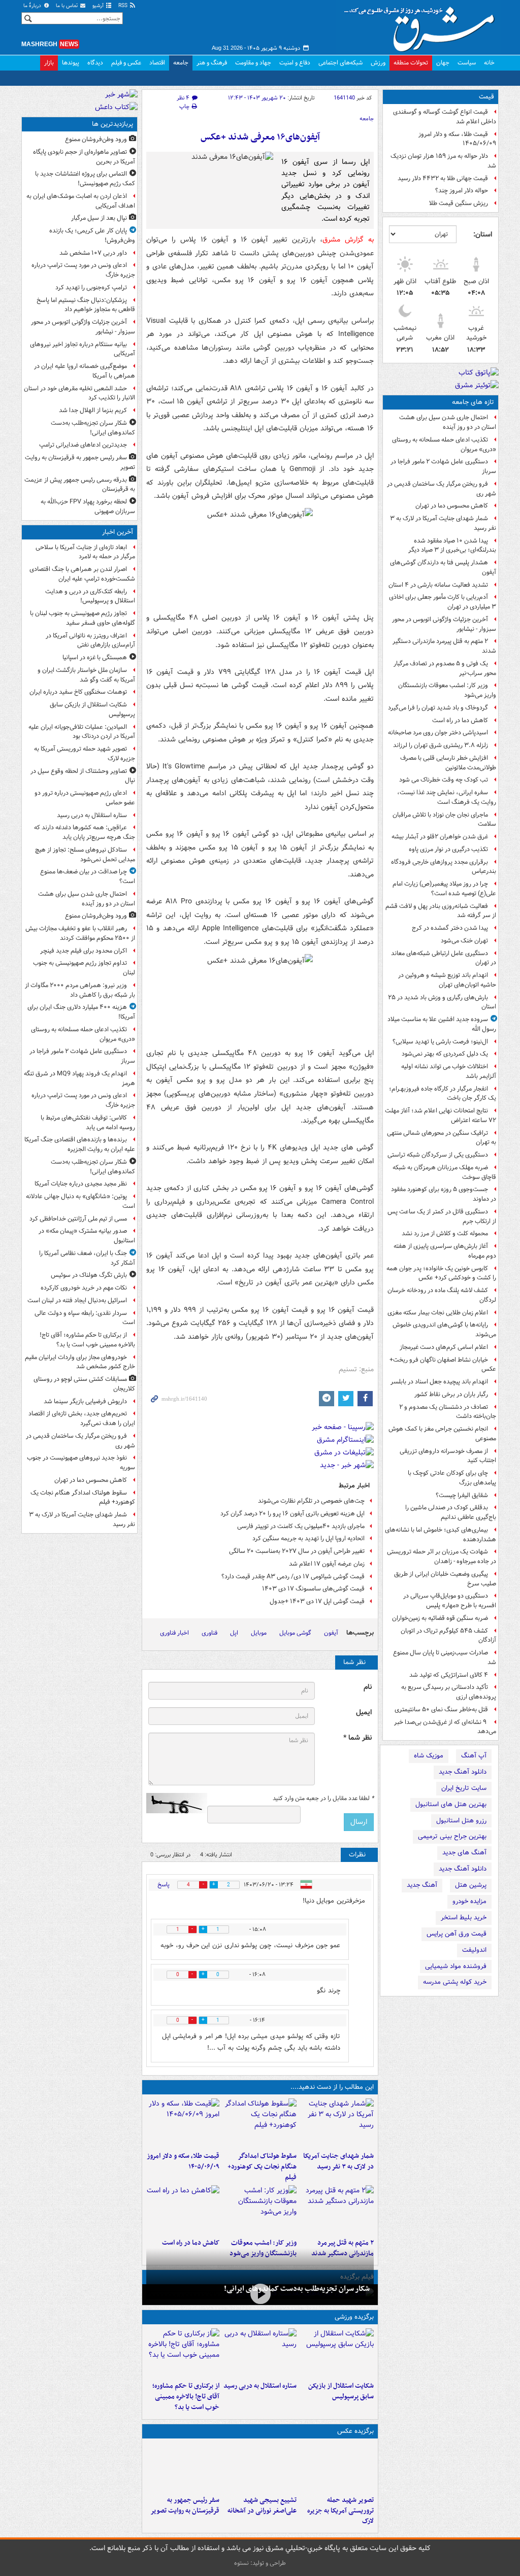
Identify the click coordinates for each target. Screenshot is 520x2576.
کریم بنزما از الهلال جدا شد (93, 410)
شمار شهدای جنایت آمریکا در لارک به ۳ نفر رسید (443, 523)
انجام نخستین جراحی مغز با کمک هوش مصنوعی (442, 1434)
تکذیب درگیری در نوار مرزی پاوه (448, 849)
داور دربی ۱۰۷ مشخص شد (93, 253)
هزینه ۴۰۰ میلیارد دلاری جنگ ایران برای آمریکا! (81, 1012)
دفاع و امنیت (295, 63)
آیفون (331, 1633)
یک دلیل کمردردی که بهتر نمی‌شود (445, 1054)
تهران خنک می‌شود (464, 941)
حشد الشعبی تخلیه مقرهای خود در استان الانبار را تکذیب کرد (79, 393)
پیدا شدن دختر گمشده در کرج (450, 928)
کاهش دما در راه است (460, 720)
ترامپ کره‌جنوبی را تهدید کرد (91, 287)
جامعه (181, 63)
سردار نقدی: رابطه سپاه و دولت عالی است (85, 1318)
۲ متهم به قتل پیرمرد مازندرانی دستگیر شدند (444, 646)
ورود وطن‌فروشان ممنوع (96, 139)
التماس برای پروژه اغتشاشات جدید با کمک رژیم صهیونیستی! (85, 179)
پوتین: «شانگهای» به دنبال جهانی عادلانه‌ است (80, 1201)
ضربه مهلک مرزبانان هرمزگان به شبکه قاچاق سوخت (444, 1172)
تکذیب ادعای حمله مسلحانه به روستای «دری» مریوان (444, 445)
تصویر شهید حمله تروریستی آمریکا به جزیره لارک (340, 2511)
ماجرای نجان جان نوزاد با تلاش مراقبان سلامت (444, 820)
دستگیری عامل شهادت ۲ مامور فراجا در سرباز (443, 466)
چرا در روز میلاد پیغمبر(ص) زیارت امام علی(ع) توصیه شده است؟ (444, 889)
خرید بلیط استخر (464, 1918)
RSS (124, 6)
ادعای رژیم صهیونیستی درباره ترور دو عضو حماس (85, 798)
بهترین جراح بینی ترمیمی (452, 1836)
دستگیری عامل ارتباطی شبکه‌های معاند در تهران (444, 958)
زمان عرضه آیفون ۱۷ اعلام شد (327, 1564)
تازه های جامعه (473, 402)
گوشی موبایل (295, 1633)
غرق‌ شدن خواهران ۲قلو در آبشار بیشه (440, 837)
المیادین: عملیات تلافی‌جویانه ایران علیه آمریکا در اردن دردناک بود (82, 732)
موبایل (259, 1633)
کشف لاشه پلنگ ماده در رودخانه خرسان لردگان (442, 1295)
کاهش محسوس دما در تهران (452, 506)
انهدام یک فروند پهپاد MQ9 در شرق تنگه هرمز (79, 1078)
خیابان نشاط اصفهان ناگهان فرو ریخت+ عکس (443, 1365)
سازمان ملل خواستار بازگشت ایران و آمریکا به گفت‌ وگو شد (86, 675)
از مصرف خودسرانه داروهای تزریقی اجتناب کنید (448, 1456)
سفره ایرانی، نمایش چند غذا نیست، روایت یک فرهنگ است (447, 797)
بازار (49, 63)
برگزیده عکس (355, 2431)
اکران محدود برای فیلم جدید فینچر (84, 951)
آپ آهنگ (474, 1756)
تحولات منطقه (411, 63)
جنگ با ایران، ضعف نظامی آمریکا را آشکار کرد (87, 1258)
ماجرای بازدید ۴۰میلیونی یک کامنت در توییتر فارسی (301, 1526)
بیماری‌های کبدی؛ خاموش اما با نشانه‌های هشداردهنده (441, 1535)
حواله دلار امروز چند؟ (462, 191)
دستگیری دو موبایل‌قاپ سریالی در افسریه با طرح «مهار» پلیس (450, 1601)
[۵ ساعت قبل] (337, 2123)
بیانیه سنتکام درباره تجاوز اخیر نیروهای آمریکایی (83, 349)
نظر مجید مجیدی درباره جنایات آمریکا (81, 1184)
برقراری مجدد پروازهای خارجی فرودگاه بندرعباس (444, 867)
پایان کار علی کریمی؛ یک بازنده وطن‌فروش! (92, 235)
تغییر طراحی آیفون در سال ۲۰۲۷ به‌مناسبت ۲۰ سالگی (297, 1551)
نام (368, 1687)
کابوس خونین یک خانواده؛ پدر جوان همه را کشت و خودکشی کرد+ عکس (441, 1273)
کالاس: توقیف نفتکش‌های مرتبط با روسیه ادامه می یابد (88, 1123)
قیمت (486, 97)
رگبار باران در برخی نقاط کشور (451, 1394)
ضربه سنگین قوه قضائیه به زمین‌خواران (440, 1618)
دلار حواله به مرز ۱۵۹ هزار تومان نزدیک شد (443, 161)
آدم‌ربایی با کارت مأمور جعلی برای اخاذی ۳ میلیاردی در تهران (443, 602)
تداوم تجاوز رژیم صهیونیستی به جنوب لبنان (84, 968)
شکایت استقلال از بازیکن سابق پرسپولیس (341, 2391)
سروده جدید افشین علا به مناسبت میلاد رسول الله (442, 1024)
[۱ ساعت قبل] (337, 2353)
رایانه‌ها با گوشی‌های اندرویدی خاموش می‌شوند (444, 1330)
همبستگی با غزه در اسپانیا (95, 657)
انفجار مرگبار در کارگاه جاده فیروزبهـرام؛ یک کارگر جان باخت (443, 1094)
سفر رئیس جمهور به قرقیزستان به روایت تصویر (185, 2505)
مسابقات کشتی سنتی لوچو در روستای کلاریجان (84, 1384)
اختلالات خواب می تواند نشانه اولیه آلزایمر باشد (449, 1071)
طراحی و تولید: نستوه (260, 2563)
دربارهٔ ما (33, 6)
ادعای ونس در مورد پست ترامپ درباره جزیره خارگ (83, 270)
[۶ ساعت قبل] (260, 2467)
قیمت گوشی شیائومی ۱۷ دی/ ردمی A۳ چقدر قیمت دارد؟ (293, 1577)
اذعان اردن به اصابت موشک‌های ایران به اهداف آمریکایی (81, 201)
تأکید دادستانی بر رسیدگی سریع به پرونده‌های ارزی (449, 1692)
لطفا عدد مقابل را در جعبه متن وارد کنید (323, 1799)
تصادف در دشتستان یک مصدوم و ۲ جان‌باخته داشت (448, 1412)
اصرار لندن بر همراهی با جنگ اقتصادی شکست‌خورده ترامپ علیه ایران (82, 574)
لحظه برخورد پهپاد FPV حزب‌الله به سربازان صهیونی (88, 506)
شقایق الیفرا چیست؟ (462, 1495)
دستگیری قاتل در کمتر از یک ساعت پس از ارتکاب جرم (442, 1216)
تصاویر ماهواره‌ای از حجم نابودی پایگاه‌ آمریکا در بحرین (84, 157)
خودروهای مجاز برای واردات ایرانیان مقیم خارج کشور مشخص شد (80, 1362)
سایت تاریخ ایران (464, 1788)
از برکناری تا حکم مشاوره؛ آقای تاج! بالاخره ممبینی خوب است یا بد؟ (186, 2397)
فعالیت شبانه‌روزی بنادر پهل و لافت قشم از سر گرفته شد (441, 911)
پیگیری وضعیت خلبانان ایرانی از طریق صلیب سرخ (445, 1579)
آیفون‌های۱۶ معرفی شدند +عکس (260, 137)
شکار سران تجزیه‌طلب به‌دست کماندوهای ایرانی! (297, 2289)
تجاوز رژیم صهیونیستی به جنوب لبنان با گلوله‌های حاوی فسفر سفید (83, 618)
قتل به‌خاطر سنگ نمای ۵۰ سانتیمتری (441, 1709)
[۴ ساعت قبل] (183, 2353)
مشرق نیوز (422, 25)
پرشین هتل (471, 1885)
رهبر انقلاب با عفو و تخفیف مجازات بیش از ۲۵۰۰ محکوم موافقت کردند (80, 933)
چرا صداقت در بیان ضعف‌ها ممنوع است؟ (88, 876)
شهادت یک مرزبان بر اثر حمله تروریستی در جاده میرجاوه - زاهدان (442, 1556)
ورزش (378, 63)
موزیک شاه (429, 1756)
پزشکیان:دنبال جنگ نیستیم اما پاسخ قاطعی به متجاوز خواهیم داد (86, 305)
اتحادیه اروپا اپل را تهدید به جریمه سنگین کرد (308, 1538)
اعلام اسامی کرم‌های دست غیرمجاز (444, 1347)
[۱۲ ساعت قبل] (260, 2210)
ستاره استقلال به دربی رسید (260, 2386)
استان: (483, 234)
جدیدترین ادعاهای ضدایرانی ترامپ (83, 445)
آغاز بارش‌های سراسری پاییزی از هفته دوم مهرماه (445, 1251)
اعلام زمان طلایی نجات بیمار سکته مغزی (438, 1313)
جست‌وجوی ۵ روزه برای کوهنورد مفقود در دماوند (444, 1194)
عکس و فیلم (126, 63)
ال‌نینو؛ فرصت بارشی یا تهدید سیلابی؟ (440, 1042)
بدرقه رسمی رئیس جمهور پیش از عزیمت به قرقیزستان (80, 485)
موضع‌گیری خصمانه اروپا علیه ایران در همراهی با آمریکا (85, 371)
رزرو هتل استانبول (461, 1821)
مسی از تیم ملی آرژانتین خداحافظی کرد (78, 1219)
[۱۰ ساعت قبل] (337, 2210)
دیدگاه (95, 63)
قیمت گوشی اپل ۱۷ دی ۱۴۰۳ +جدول (317, 1601)
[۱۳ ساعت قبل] (183, 2210)
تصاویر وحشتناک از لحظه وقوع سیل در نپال (83, 776)
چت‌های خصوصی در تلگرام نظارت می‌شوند (311, 1501)
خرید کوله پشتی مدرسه (455, 1982)
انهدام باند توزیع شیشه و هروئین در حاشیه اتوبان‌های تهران (447, 980)
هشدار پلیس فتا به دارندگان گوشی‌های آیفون (443, 567)
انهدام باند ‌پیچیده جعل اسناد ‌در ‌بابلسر (439, 1382)
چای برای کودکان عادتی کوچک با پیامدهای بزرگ (452, 1478)
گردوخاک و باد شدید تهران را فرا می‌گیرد (438, 708)
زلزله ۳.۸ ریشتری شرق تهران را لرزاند (441, 745)
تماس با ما (68, 6)
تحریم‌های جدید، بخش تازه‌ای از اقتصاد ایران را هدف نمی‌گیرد (82, 1418)
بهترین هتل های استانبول (451, 1804)
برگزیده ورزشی (354, 2317)
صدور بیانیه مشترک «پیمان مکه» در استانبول (87, 1236)
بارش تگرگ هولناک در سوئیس (89, 1275)
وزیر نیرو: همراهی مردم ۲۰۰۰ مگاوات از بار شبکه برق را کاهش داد (80, 990)
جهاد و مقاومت (253, 63)
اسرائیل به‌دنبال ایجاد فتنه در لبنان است (77, 1300)
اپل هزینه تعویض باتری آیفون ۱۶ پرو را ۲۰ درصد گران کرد (292, 1514)
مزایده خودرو (469, 1901)
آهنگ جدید (422, 1885)
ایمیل (364, 1713)
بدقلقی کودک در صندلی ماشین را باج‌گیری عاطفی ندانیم (451, 1512)
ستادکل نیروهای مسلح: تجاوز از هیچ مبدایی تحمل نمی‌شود (85, 855)
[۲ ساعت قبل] (260, 2353)
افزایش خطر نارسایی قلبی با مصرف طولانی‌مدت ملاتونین (448, 763)
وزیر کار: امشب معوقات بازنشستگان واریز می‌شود (447, 690)
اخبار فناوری (174, 1633)
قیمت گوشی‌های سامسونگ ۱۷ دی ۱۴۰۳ (313, 1589)
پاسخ (164, 1885)
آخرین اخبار (118, 532)
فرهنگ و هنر (212, 63)
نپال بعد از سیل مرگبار (99, 218)
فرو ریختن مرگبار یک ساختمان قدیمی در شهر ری (442, 489)
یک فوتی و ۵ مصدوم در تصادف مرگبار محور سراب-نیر (445, 668)
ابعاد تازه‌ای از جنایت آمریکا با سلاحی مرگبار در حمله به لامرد (85, 552)
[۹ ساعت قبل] (183, 2123)
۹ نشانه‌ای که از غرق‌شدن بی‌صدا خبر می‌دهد (445, 1727)
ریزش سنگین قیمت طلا (459, 203)
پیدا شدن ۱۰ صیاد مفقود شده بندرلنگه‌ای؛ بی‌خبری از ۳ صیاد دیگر (452, 546)
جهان (443, 63)
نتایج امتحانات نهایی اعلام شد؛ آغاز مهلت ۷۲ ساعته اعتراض (441, 1115)
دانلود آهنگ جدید (463, 1772)
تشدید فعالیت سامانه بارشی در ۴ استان (438, 585)
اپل (234, 1633)
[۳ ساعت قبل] (260, 2294)
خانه (489, 63)
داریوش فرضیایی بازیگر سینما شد (85, 1401)
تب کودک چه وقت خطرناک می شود (444, 780)
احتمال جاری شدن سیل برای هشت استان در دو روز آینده (448, 422)
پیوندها (71, 63)
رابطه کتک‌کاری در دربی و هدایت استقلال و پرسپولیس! (90, 596)
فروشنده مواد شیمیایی (456, 1966)
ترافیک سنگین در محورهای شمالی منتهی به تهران (442, 1138)
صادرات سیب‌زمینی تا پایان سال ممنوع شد (445, 1657)
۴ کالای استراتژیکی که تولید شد (449, 1675)
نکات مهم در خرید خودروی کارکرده (84, 1288)
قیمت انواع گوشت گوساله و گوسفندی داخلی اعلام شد (445, 117)
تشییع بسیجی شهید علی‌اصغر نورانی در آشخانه (262, 2505)
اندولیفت (474, 1950)
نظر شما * (357, 1738)
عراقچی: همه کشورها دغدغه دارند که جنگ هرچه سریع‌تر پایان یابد (85, 832)
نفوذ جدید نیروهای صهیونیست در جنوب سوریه (81, 1463)
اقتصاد (157, 63)
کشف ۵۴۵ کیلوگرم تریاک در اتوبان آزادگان (448, 1636)
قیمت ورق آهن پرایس (457, 1934)
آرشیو (99, 6)
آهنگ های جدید (464, 1853)
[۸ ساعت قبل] (183, 2467)
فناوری (209, 1633)
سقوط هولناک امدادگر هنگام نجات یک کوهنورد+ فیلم (262, 2167)
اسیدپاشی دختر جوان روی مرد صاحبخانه (438, 733)
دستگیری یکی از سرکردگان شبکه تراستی (438, 1155)
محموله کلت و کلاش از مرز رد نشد (445, 1233)
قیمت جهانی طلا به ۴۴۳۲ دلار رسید (443, 178)
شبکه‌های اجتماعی (340, 63)
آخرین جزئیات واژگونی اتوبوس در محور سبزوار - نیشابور (444, 624)
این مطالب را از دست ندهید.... (332, 2087)
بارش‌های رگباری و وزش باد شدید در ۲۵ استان (442, 1002)
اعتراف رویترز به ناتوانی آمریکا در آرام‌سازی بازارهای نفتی (90, 640)
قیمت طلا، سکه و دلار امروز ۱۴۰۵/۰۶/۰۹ (457, 139)
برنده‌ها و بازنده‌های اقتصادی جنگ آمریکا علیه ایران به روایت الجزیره (80, 1144)
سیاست (467, 63)
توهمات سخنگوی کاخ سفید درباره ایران (78, 692)
